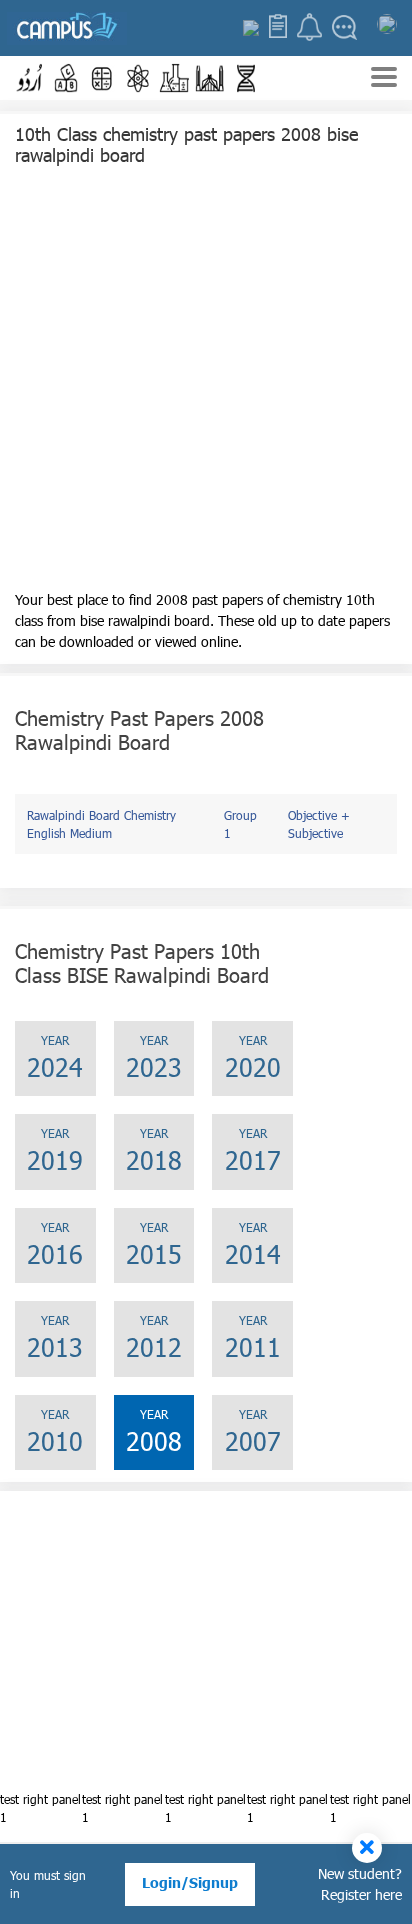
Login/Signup (190, 1882)
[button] (30, 78)
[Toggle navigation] (384, 79)
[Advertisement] (206, 383)
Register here (361, 1894)
